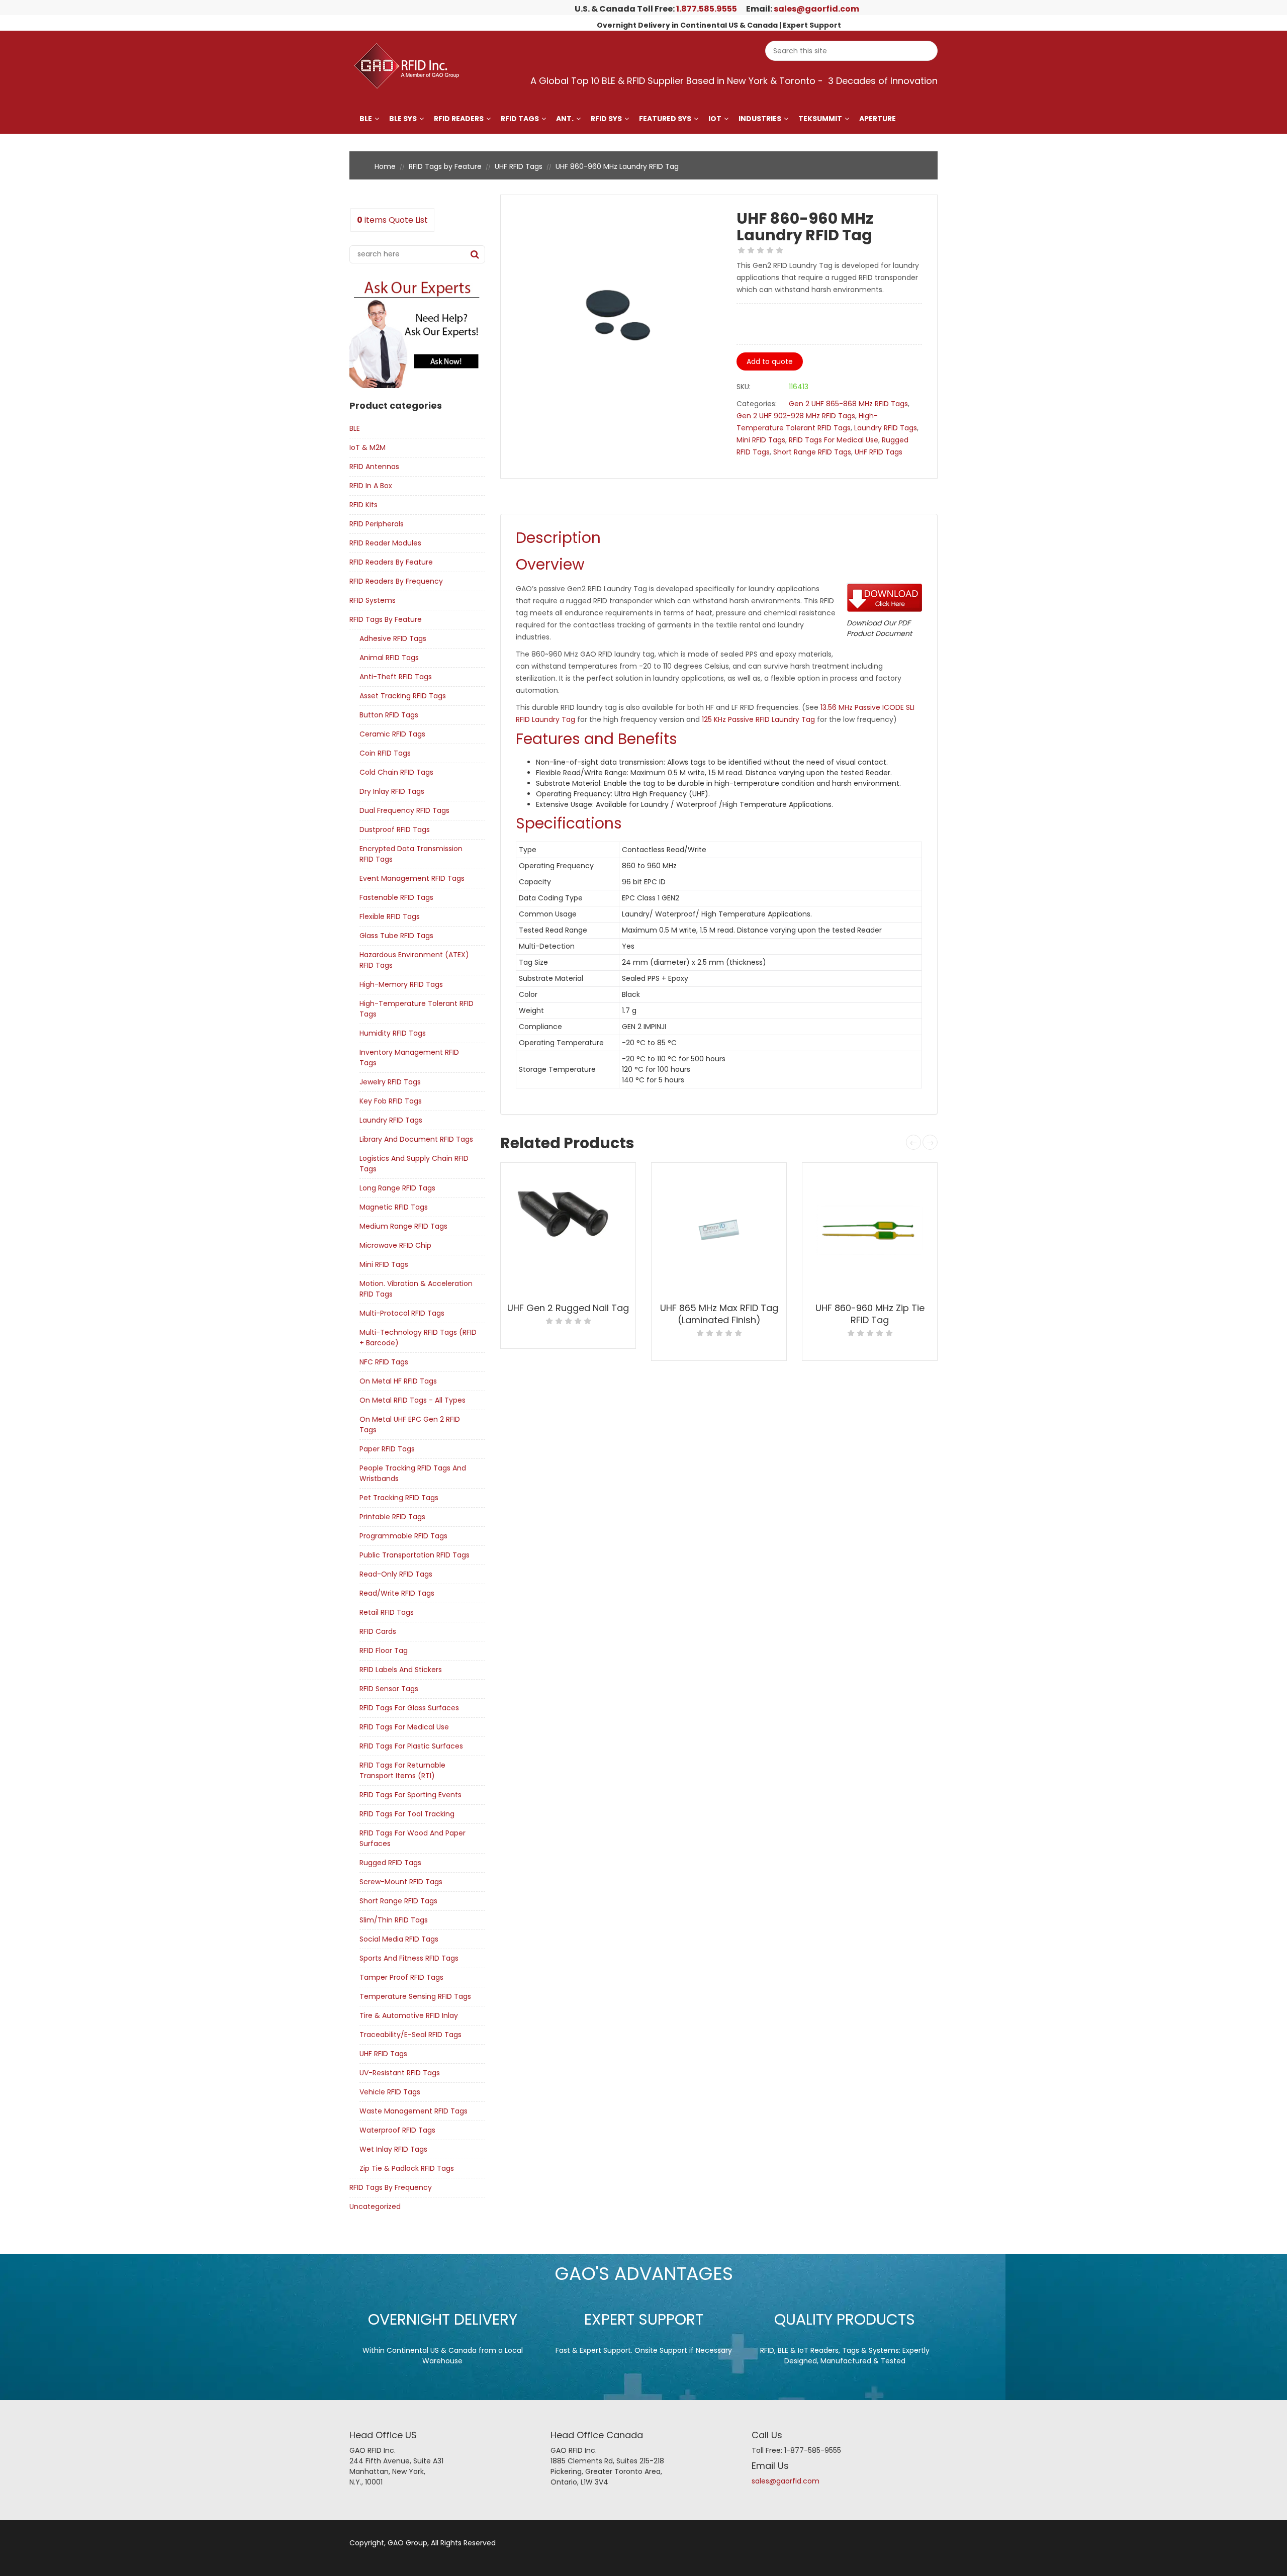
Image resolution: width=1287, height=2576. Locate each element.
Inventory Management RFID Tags (409, 1057)
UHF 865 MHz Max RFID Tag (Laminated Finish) (719, 1314)
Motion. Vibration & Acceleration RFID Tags (416, 1289)
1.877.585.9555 (707, 9)
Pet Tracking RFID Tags (399, 1498)
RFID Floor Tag (384, 1650)
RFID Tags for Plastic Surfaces (411, 1746)
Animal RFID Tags (389, 658)
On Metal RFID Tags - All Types (412, 1400)
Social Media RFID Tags (399, 1939)
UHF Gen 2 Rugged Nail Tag (568, 1308)
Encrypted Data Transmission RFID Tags (411, 854)
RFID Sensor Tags (389, 1689)
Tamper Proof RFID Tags (401, 1977)
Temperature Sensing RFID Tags (415, 1996)
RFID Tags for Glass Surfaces (409, 1708)
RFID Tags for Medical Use (404, 1727)
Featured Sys (665, 119)
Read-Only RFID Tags (396, 1574)
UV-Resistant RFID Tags (400, 2073)
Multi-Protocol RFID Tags (402, 1313)
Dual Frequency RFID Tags (404, 810)
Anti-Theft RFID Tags (396, 677)
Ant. (565, 119)
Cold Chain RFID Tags (396, 772)
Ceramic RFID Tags (392, 734)
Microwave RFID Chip (395, 1245)
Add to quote (770, 361)
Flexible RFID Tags (390, 916)
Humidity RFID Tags (393, 1033)
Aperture (878, 119)
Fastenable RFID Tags (396, 897)
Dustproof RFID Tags (395, 830)
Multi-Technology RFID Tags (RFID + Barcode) (418, 1338)
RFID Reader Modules (385, 543)
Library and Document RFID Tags (416, 1139)
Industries (760, 119)
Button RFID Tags (389, 715)
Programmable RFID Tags (403, 1536)
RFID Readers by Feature (391, 562)
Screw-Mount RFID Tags (401, 1882)
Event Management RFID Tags (412, 878)
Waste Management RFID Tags (413, 2111)
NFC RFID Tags (384, 1362)
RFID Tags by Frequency (391, 2187)
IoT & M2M (367, 447)
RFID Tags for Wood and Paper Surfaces (412, 1838)
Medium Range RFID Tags (403, 1226)
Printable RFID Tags (392, 1517)
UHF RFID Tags (519, 166)
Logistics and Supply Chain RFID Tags (414, 1164)
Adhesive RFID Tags (393, 638)
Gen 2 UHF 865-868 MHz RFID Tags (848, 404)
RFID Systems (373, 600)
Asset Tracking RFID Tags (403, 696)
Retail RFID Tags (387, 1612)
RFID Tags (520, 119)
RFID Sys (606, 119)
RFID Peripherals (377, 524)
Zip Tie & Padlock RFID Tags (407, 2168)
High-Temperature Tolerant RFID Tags (417, 1009)
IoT (715, 119)
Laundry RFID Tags (391, 1120)
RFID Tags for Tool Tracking (407, 1814)
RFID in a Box (371, 486)
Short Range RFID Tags (398, 1901)
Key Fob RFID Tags (391, 1101)
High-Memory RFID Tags (401, 984)
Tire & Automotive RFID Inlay (409, 2015)
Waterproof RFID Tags (397, 2130)
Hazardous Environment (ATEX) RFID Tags (414, 960)
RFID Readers (459, 119)
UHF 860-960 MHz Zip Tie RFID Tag (870, 1314)
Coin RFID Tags (385, 753)
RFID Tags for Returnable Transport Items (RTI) (402, 1770)
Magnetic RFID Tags (394, 1207)
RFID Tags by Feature (445, 166)
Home (385, 166)
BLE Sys (403, 119)
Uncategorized (375, 2206)
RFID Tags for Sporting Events (410, 1795)
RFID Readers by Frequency (396, 581)
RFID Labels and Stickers (401, 1670)
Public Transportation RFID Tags (415, 1555)
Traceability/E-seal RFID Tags (410, 2035)
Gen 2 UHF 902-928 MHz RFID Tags (796, 416)
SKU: (744, 387)
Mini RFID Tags (384, 1264)
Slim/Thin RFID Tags (394, 1920)
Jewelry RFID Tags (390, 1082)
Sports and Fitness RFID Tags (409, 1958)
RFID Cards (378, 1631)
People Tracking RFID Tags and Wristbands (413, 1473)
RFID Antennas (374, 467)
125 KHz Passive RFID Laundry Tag (758, 719)
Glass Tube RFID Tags (396, 936)
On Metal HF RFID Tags (398, 1381)
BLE (366, 119)
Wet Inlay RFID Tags (393, 2149)
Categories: (757, 404)
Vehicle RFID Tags (390, 2092)
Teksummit (820, 119)
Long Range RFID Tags (397, 1188)
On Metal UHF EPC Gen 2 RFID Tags (410, 1424)
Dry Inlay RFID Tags (392, 791)
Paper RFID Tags (387, 1449)
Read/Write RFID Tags (397, 1593)
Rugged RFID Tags (390, 1863)
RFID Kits (363, 505)
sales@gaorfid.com (816, 9)
